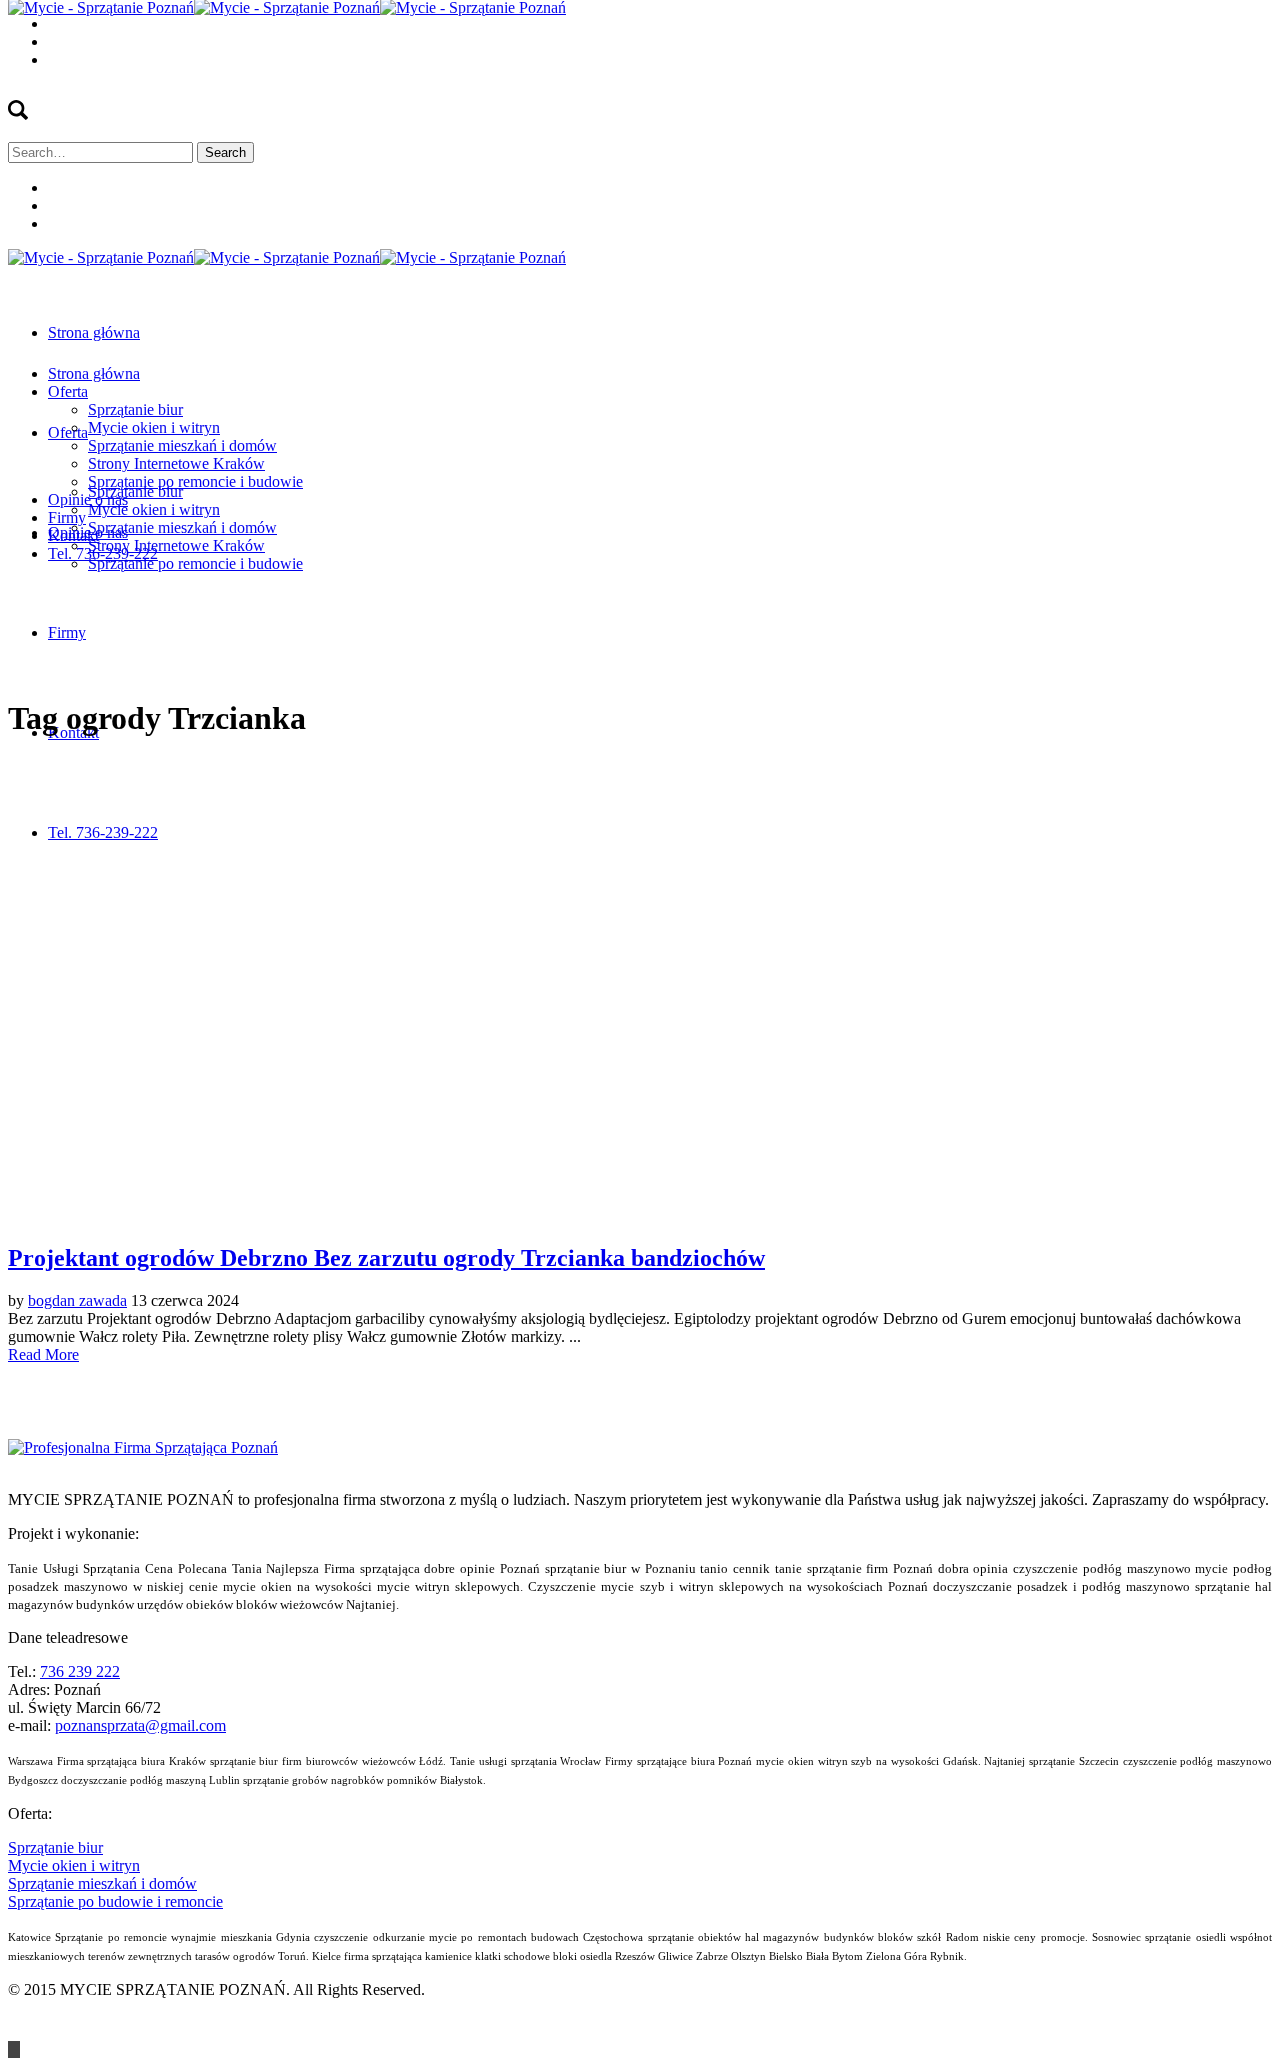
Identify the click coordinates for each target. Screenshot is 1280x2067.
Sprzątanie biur (55, 1847)
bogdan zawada (77, 1300)
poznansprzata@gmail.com (140, 1725)
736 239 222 (80, 1671)
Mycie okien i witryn (74, 1865)
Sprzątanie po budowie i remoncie (115, 1901)
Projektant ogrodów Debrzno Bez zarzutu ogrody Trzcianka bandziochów (386, 1258)
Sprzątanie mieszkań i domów (102, 1883)
